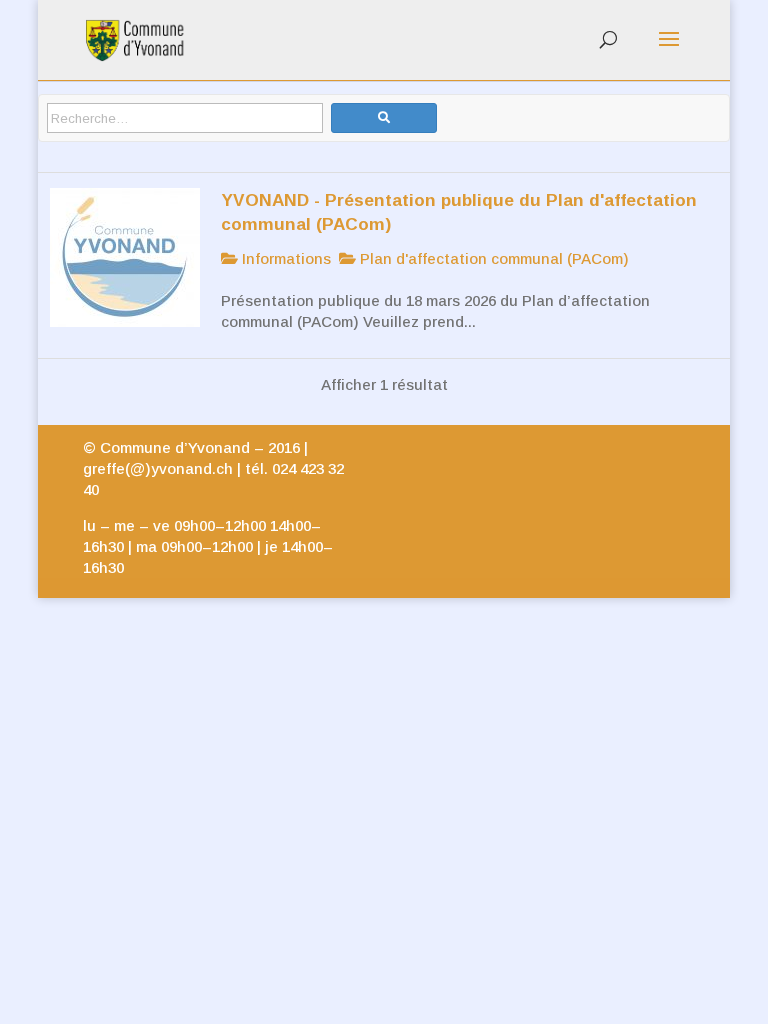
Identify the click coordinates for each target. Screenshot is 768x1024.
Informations (284, 258)
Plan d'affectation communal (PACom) (492, 258)
